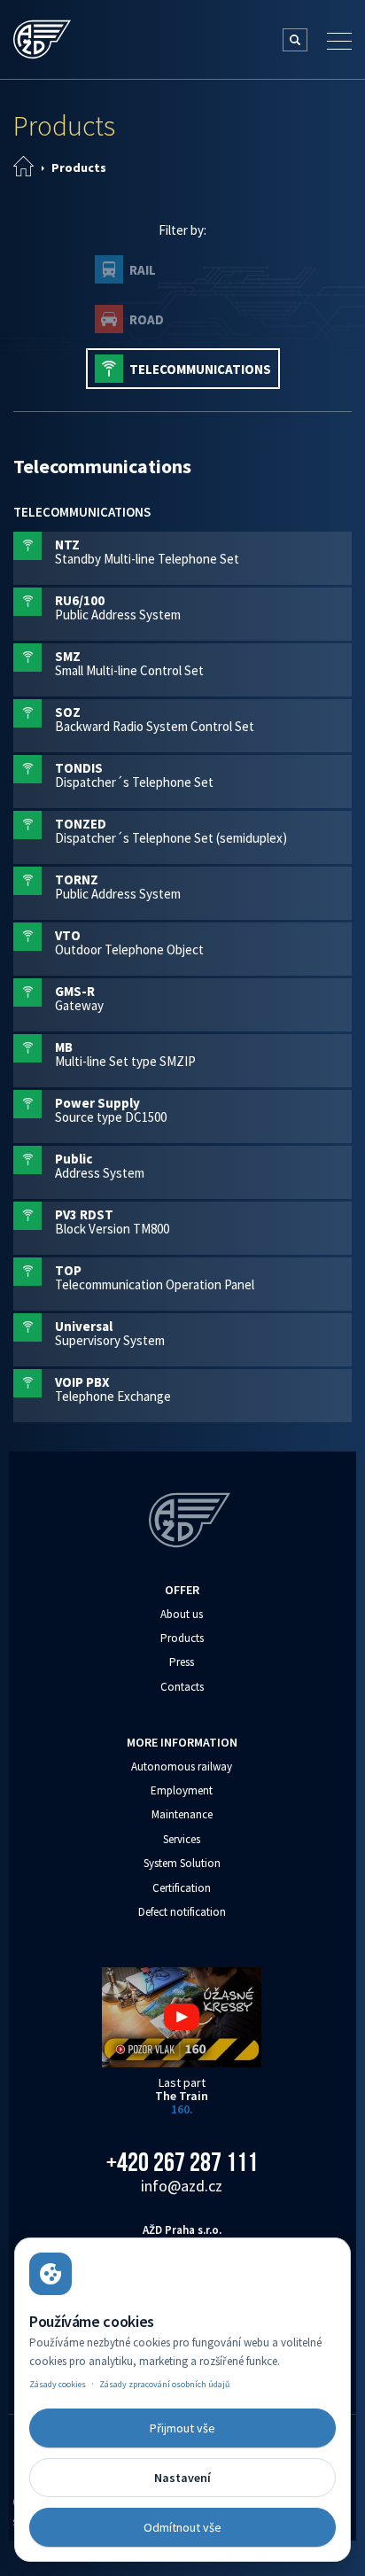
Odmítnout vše (182, 2527)
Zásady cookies (58, 2384)
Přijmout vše (182, 2428)
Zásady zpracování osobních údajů (164, 2384)
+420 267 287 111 (182, 2162)
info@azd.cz (182, 2186)
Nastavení (182, 2478)
